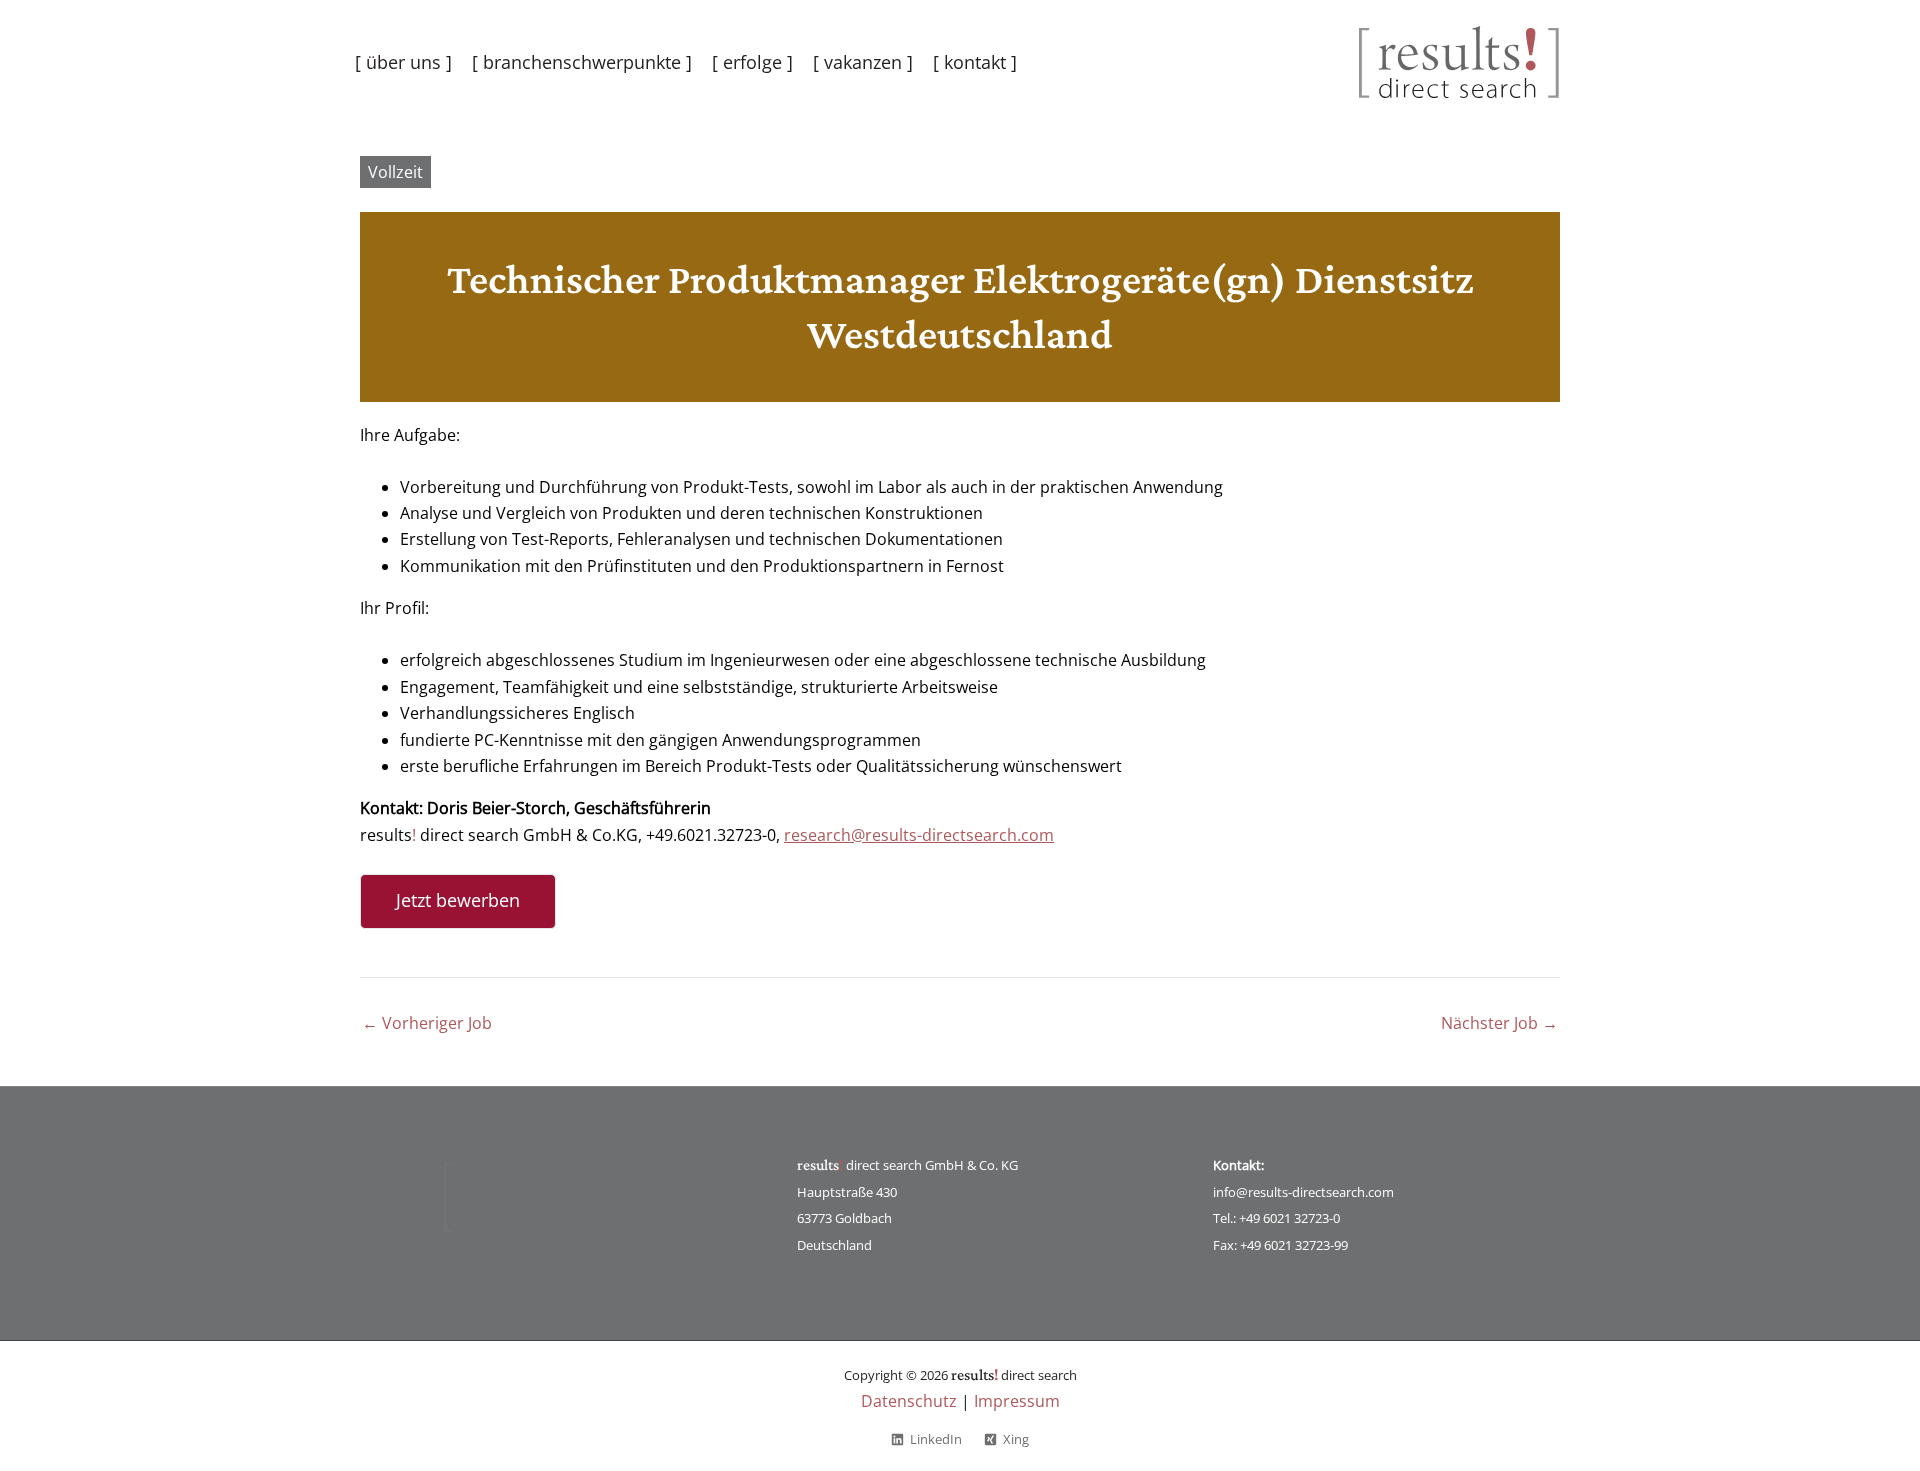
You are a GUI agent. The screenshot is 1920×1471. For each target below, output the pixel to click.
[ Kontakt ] (975, 62)
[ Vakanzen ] (863, 62)
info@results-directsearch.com (1303, 1192)
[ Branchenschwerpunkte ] (582, 62)
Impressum (1017, 1401)
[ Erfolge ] (752, 62)
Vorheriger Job (427, 1023)
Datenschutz (909, 1401)
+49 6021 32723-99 (1294, 1245)
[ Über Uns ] (403, 62)
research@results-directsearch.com (919, 835)
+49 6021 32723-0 (1289, 1218)
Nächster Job (1499, 1023)
